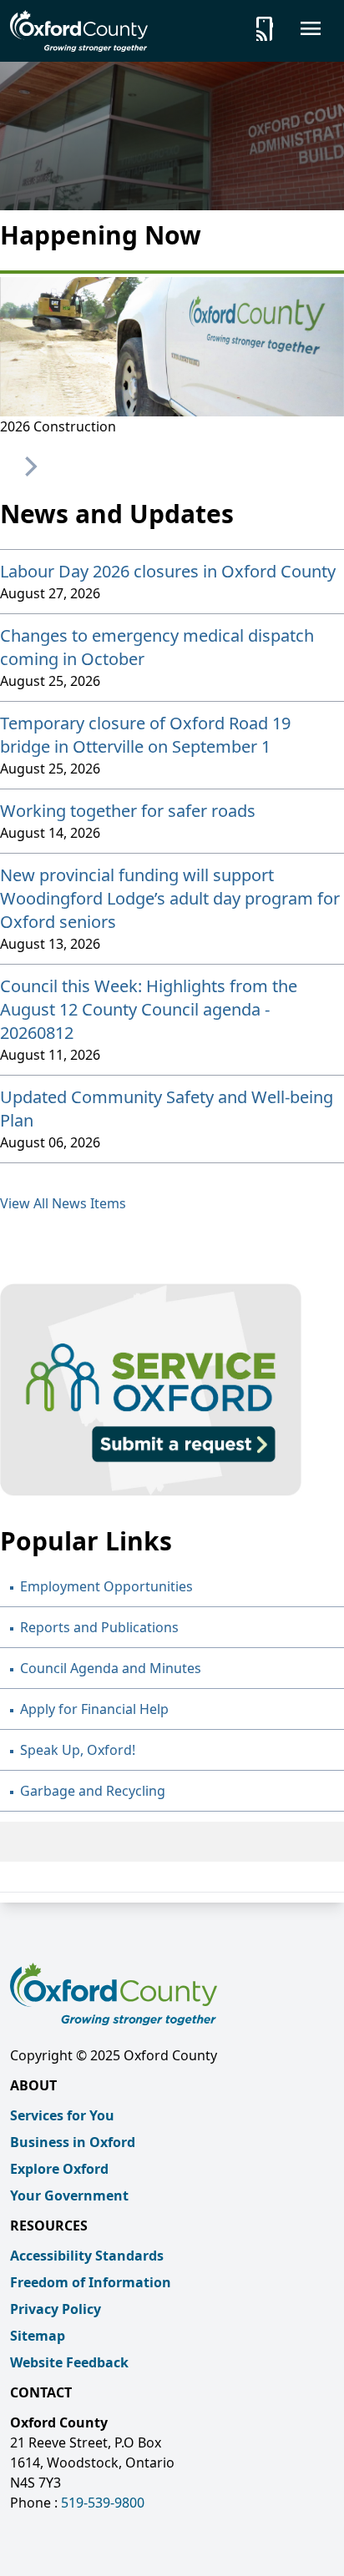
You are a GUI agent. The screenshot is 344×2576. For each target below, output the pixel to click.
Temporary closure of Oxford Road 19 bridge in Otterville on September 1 (145, 735)
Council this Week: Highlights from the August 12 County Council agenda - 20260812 (149, 1009)
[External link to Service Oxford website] (172, 1390)
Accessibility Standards (87, 2256)
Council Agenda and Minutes (111, 1668)
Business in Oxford (73, 2142)
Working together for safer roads (128, 811)
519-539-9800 (103, 2503)
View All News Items (63, 1203)
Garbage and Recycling (93, 1791)
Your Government (69, 2195)
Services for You (62, 2115)
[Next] (29, 466)
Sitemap (38, 2336)
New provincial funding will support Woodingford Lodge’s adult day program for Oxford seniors (170, 898)
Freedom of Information (91, 2282)
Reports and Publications (99, 1627)
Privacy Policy (56, 2309)
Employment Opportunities (106, 1586)
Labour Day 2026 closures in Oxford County (168, 571)
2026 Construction (58, 426)
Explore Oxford (59, 2169)
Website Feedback (69, 2362)
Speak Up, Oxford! (78, 1750)
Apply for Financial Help (94, 1709)
